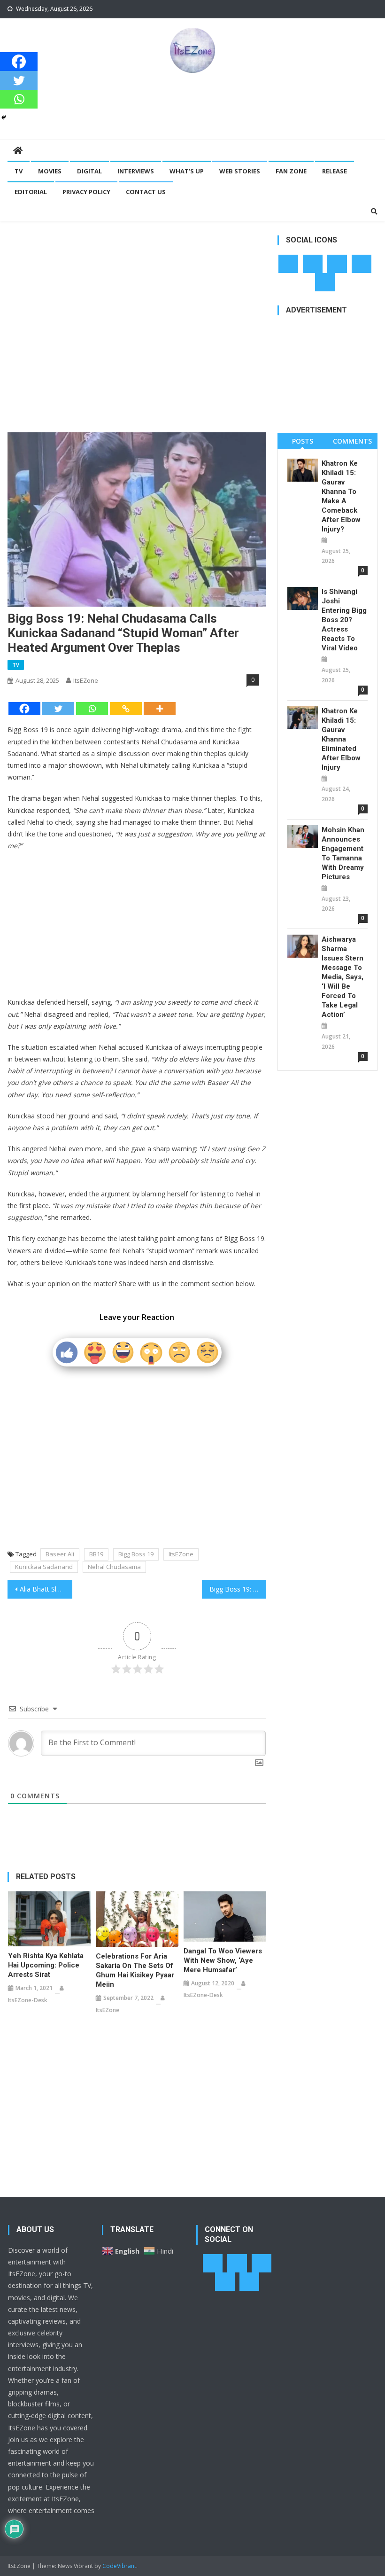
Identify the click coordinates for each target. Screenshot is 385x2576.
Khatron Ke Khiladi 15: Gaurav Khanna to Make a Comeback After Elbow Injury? (341, 496)
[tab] (302, 441)
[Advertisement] (192, 106)
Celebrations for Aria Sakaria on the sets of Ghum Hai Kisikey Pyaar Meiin (135, 1970)
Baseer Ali (60, 1554)
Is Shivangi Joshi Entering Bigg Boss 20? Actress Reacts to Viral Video (344, 620)
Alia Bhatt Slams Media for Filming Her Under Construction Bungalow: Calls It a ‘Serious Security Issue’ (46, 1589)
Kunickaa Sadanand (44, 1567)
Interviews (136, 171)
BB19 (96, 1554)
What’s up (187, 171)
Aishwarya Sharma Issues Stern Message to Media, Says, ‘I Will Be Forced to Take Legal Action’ (343, 977)
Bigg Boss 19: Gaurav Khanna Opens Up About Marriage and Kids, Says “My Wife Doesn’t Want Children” (238, 1589)
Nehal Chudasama (114, 1567)
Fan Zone (291, 171)
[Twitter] (58, 709)
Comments (352, 441)
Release (335, 171)
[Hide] (4, 117)
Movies (50, 171)
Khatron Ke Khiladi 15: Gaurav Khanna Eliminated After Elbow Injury (341, 739)
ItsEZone (86, 680)
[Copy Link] (126, 709)
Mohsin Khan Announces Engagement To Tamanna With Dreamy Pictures (343, 853)
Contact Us (146, 192)
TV (19, 171)
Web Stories (240, 171)
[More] (160, 709)
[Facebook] (24, 709)
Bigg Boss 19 (136, 1554)
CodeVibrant (119, 2566)
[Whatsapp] (92, 709)
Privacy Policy (86, 192)
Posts (303, 441)
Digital (89, 171)
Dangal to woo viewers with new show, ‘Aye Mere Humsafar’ (223, 1960)
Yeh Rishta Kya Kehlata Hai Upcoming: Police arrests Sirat (46, 1965)
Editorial (31, 192)
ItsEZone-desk (28, 2000)
